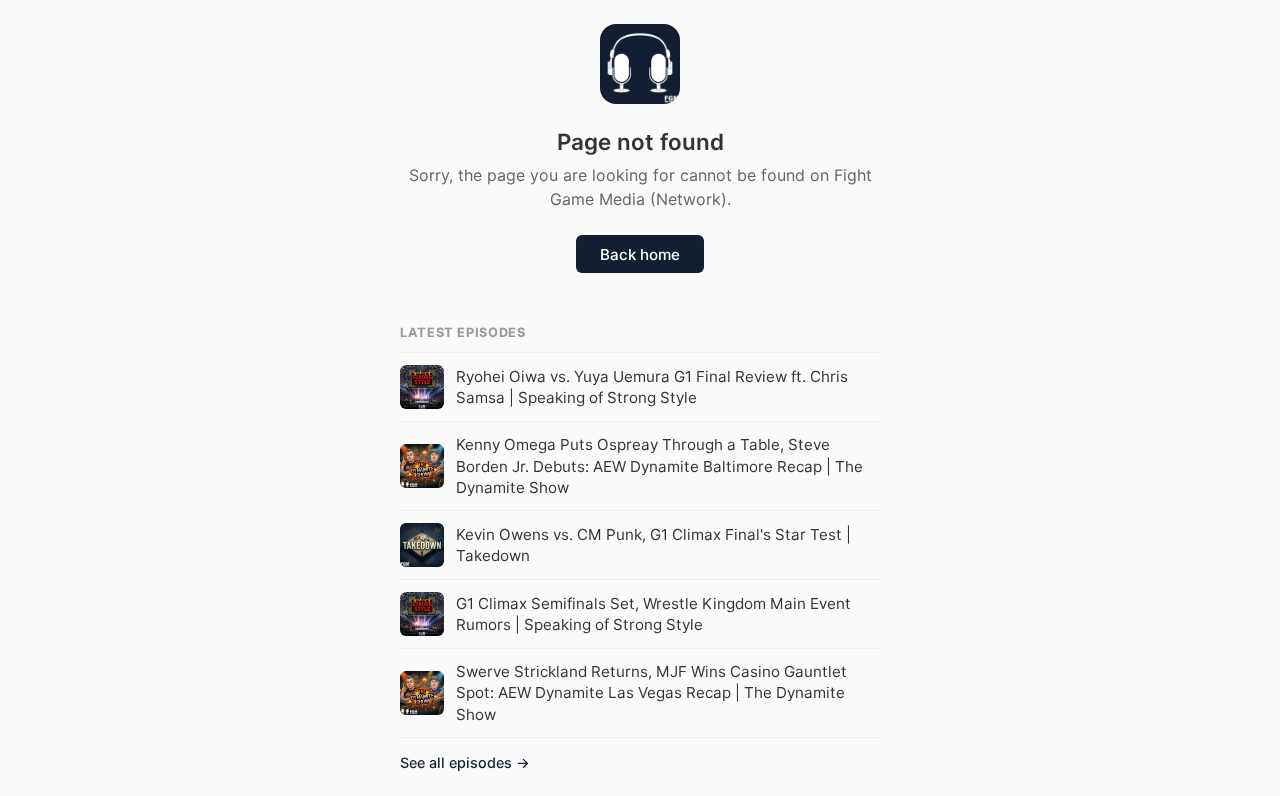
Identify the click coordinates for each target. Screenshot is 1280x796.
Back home (640, 254)
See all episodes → (465, 762)
